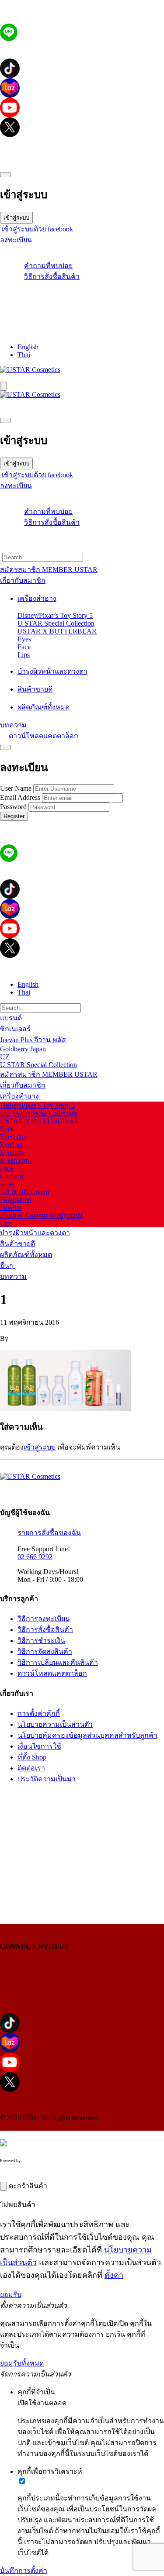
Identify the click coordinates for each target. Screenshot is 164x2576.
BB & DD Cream (24, 1192)
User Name (16, 788)
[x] (82, 127)
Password (13, 807)
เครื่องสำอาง (20, 1096)
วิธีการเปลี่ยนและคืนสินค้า (58, 1662)
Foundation (16, 1200)
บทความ (13, 1276)
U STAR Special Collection (56, 623)
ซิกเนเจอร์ (15, 1029)
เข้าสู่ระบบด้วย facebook (37, 229)
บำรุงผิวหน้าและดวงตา (35, 1233)
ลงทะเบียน (16, 240)
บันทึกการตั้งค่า (24, 2571)
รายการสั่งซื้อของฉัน (49, 1533)
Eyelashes (14, 1137)
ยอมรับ (11, 2295)
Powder (11, 1207)
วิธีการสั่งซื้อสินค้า (52, 277)
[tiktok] (82, 68)
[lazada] (82, 88)
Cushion (12, 1176)
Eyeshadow (16, 1160)
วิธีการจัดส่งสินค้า (45, 1651)
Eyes (24, 639)
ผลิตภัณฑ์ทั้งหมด (26, 1255)
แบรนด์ (12, 1018)
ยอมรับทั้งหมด (22, 2363)
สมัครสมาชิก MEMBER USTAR (49, 1074)
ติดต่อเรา (31, 1768)
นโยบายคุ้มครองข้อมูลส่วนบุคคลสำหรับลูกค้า (87, 1735)
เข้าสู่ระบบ (16, 218)
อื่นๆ (7, 1266)
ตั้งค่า (114, 2275)
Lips (24, 655)
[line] (9, 39)
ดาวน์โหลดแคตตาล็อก (44, 736)
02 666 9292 (35, 1557)
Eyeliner (12, 1145)
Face (24, 647)
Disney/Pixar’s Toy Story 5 (55, 615)
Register (14, 816)
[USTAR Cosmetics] (30, 370)
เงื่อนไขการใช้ (39, 1746)
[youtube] (82, 108)
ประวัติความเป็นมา (47, 1779)
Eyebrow (13, 1152)
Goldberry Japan (23, 1049)
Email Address (20, 797)
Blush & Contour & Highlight (41, 1215)
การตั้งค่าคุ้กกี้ (39, 1713)
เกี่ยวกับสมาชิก (23, 1085)
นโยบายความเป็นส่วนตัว (55, 1724)
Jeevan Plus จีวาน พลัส (33, 1040)
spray (7, 1184)
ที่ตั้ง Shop (32, 1757)
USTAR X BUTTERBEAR (57, 631)
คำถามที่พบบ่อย (48, 266)
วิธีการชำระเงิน (41, 1641)
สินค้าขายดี (17, 1244)
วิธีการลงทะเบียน (44, 1619)
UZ (5, 1057)
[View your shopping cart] (82, 301)
